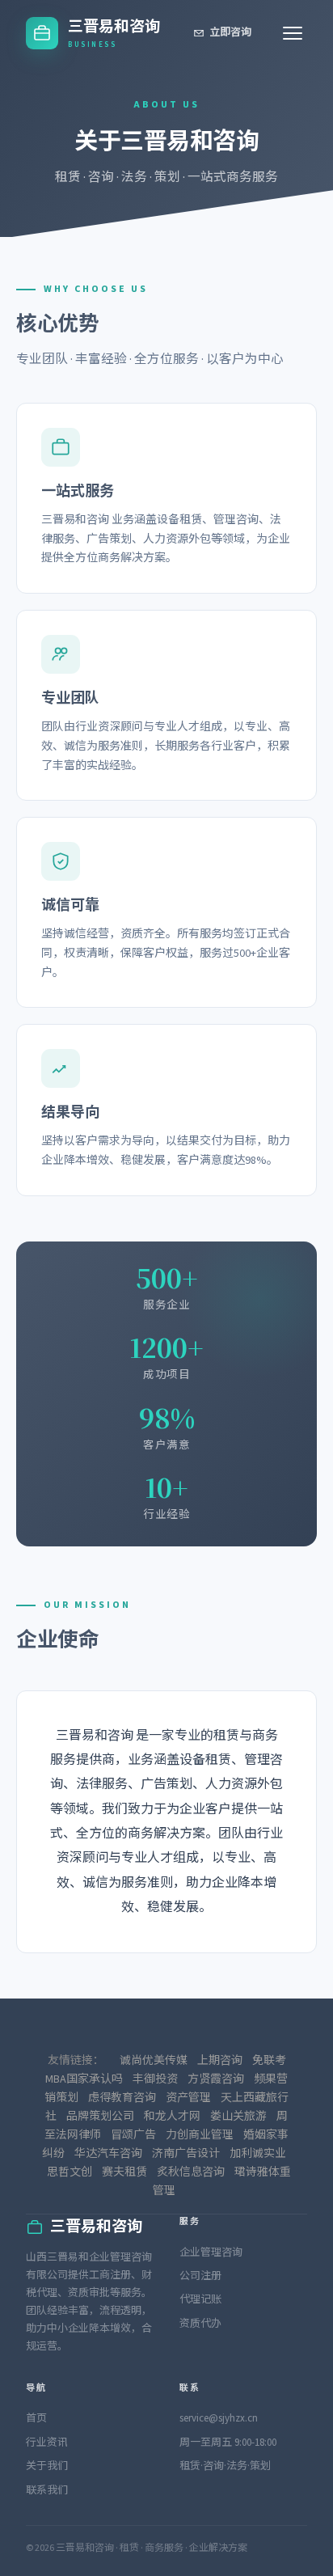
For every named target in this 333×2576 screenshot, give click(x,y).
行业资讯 (47, 2443)
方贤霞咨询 (216, 2079)
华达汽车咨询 (108, 2154)
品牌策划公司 (100, 2117)
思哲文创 (70, 2172)
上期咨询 (220, 2061)
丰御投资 (155, 2079)
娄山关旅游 (238, 2117)
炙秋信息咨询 (191, 2172)
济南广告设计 (186, 2154)
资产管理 (188, 2098)
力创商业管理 (200, 2135)
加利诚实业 (258, 2154)
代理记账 (200, 2299)
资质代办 (200, 2324)
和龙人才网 (172, 2117)
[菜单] (293, 33)
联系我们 (47, 2490)
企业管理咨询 (211, 2252)
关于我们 (47, 2466)
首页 (36, 2418)
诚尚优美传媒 (154, 2061)
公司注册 (200, 2276)
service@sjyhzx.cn (219, 2418)
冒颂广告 (133, 2135)
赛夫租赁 (124, 2172)
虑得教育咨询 (122, 2098)
